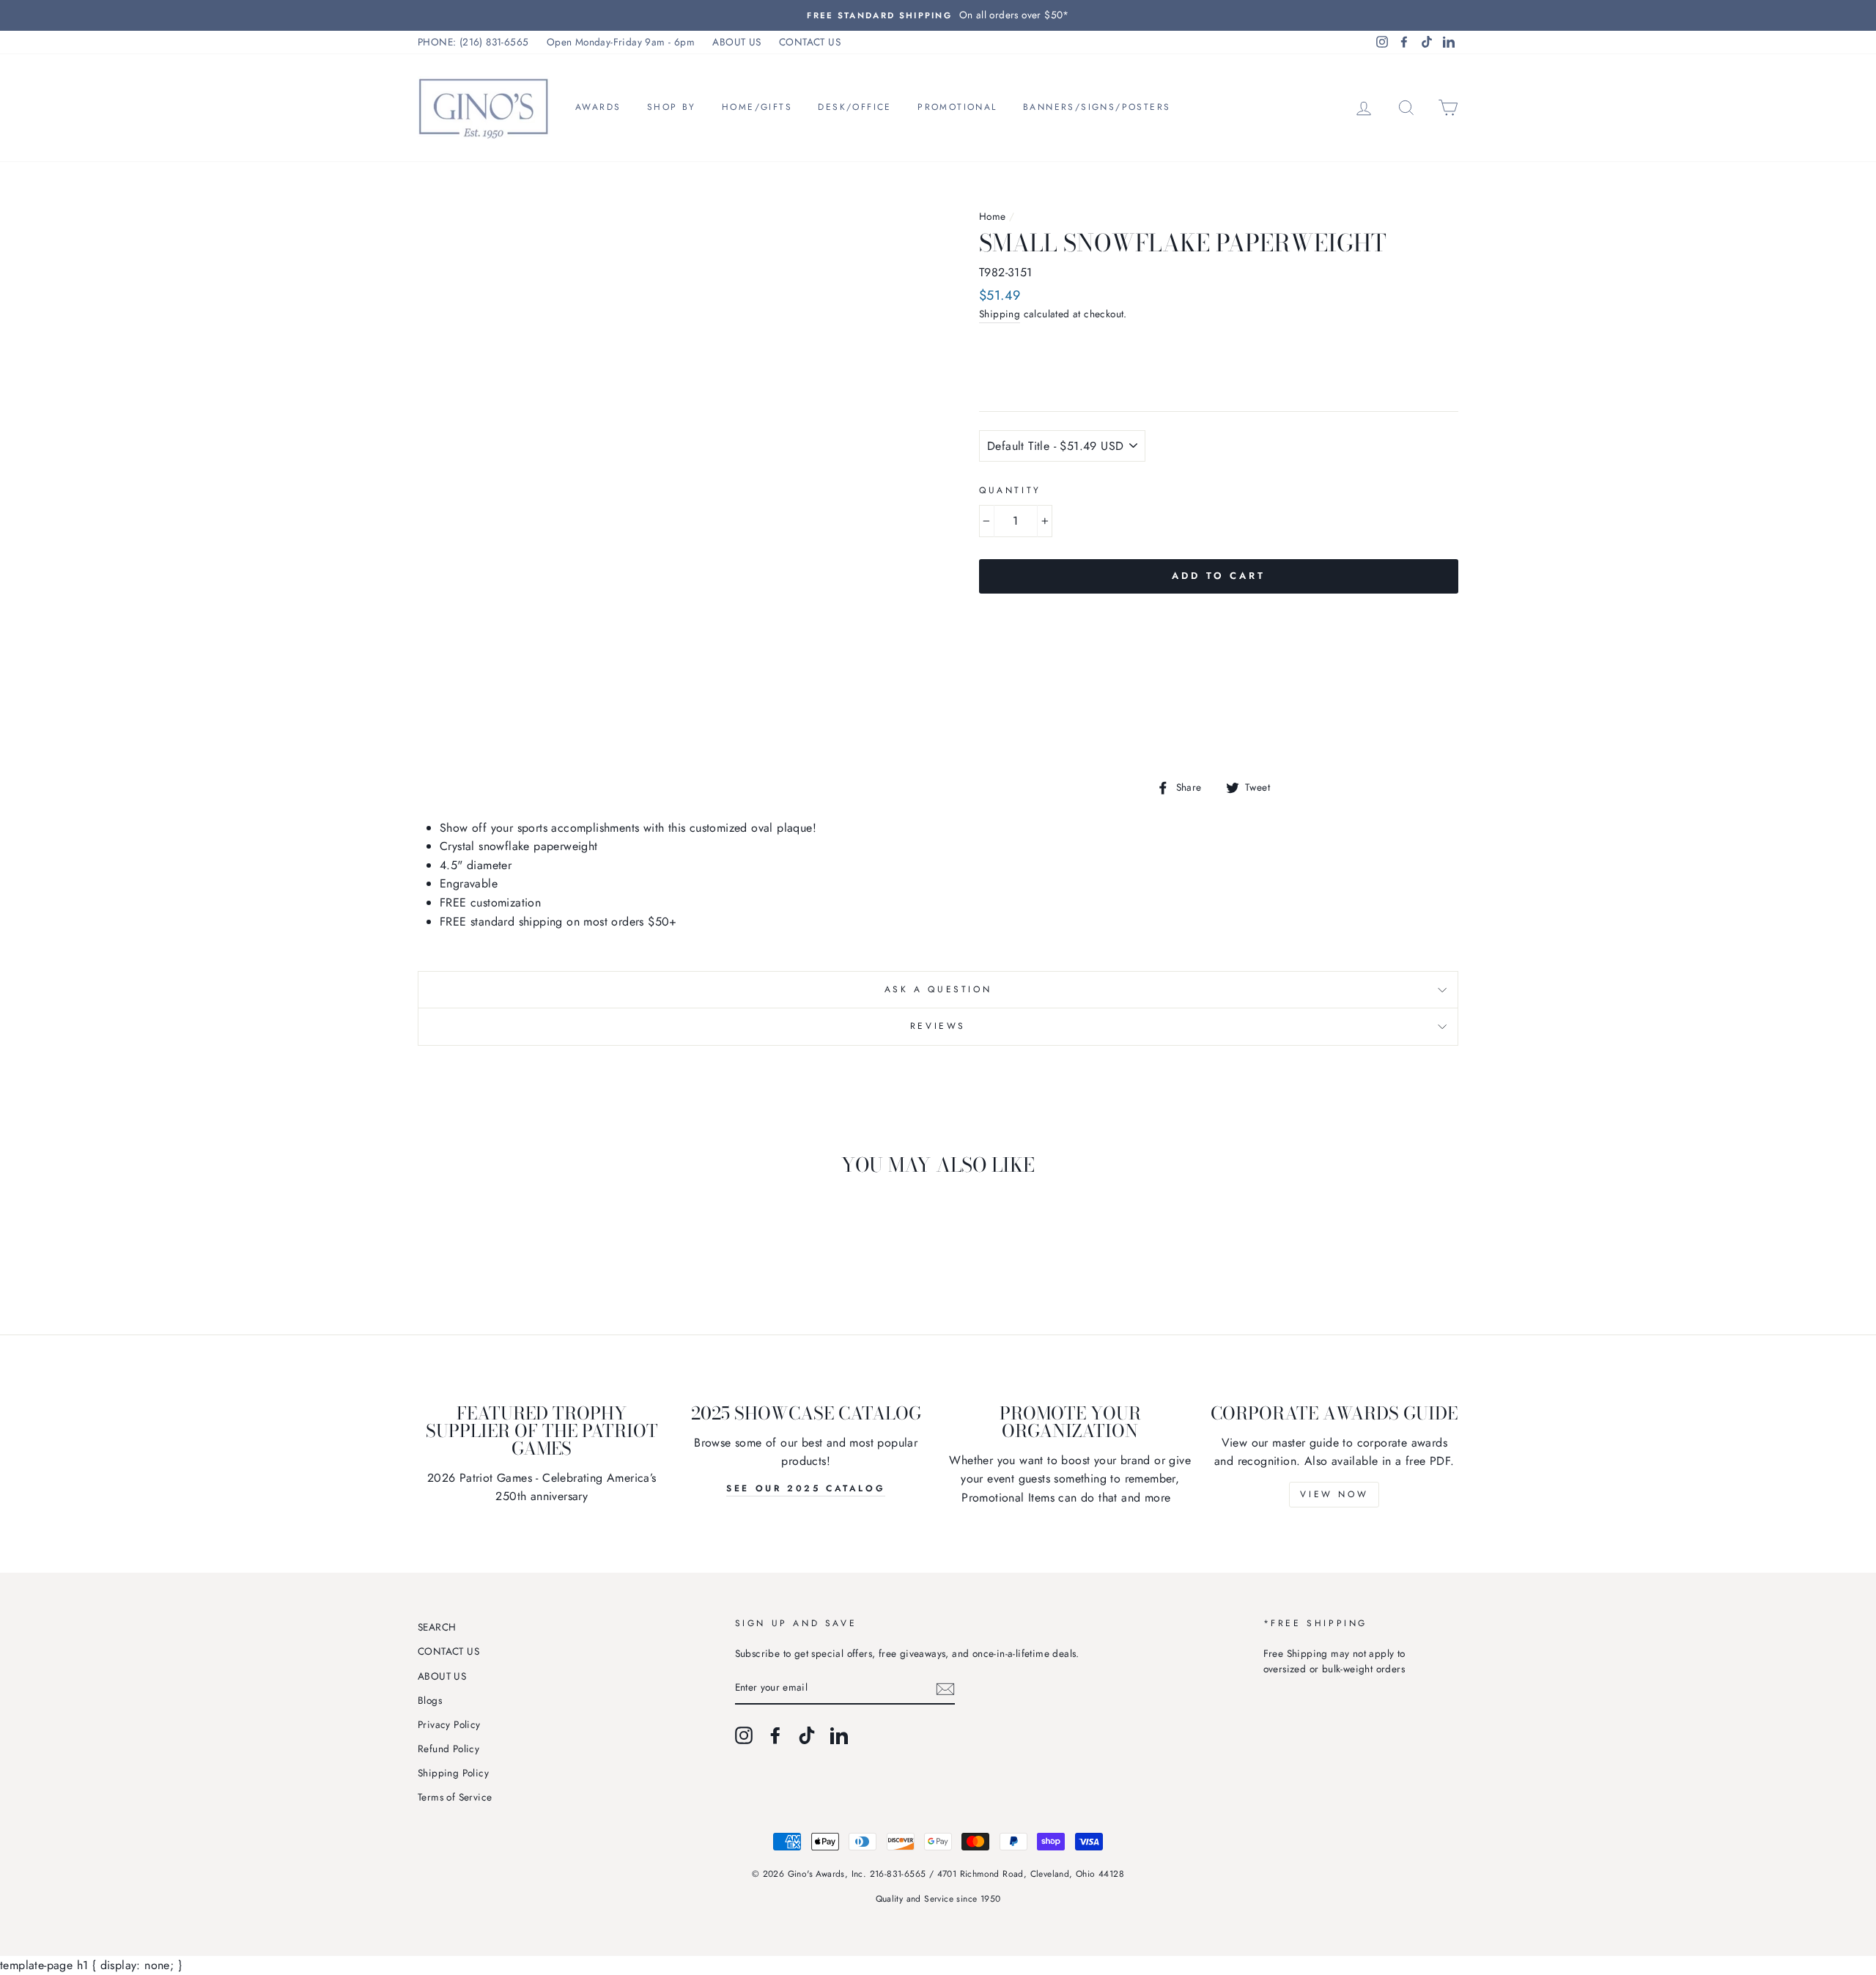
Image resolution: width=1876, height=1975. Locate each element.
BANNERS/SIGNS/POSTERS (1097, 107)
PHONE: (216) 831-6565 (473, 42)
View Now (1334, 1494)
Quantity (1010, 490)
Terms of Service (455, 1797)
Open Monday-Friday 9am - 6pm (621, 42)
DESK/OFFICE (854, 107)
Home (993, 216)
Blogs (430, 1700)
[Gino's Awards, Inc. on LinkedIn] (839, 1735)
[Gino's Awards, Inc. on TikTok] (807, 1735)
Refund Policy (448, 1749)
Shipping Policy (453, 1773)
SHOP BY (672, 107)
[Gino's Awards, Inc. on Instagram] (744, 1735)
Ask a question (938, 989)
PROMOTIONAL (957, 107)
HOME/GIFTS (757, 107)
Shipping (1000, 314)
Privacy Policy (449, 1724)
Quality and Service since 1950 (938, 1899)
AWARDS (598, 107)
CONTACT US (810, 42)
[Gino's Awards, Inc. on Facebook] (775, 1735)
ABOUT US (736, 42)
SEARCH (437, 1627)
